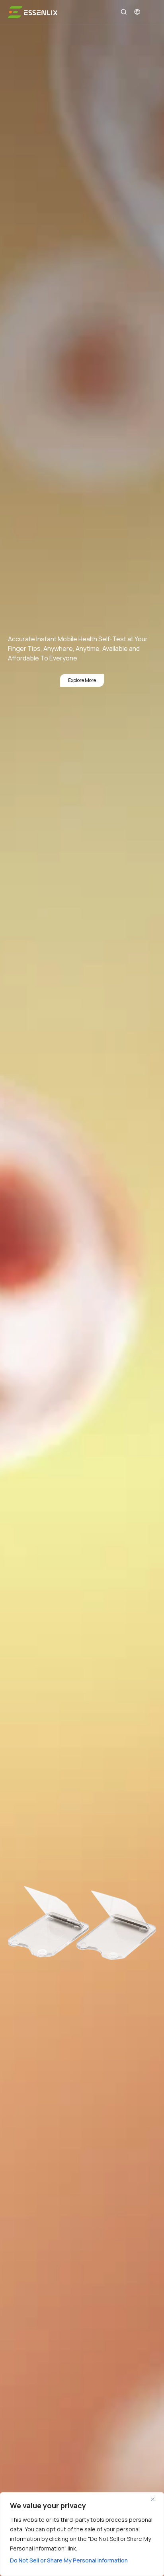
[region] (82, 2534)
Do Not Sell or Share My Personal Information (69, 2560)
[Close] (156, 2499)
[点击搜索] (124, 12)
